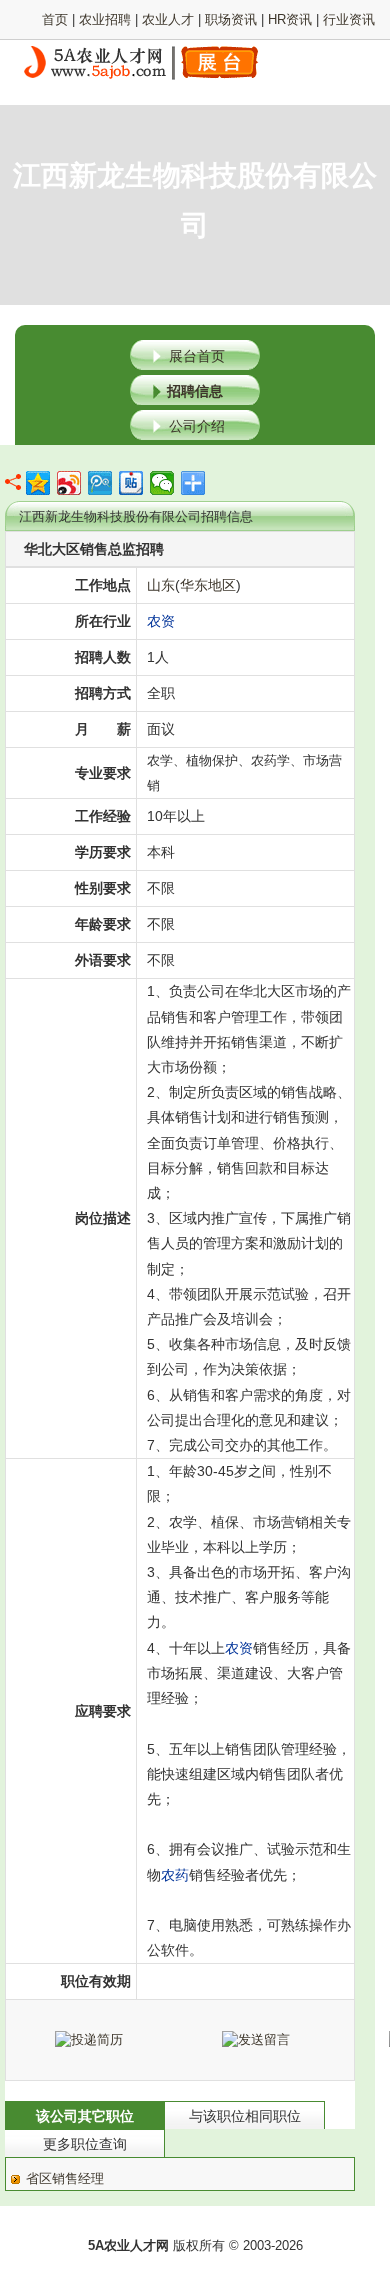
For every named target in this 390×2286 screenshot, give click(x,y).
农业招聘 (105, 19)
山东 (161, 585)
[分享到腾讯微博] (100, 483)
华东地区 (208, 585)
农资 (161, 621)
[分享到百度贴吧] (131, 483)
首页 (55, 19)
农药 (175, 1875)
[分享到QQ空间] (38, 483)
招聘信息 (195, 391)
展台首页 (197, 356)
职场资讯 (231, 19)
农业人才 (168, 19)
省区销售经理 (65, 2178)
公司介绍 (197, 426)
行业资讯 (349, 19)
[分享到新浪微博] (69, 483)
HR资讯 (290, 19)
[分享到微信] (162, 483)
